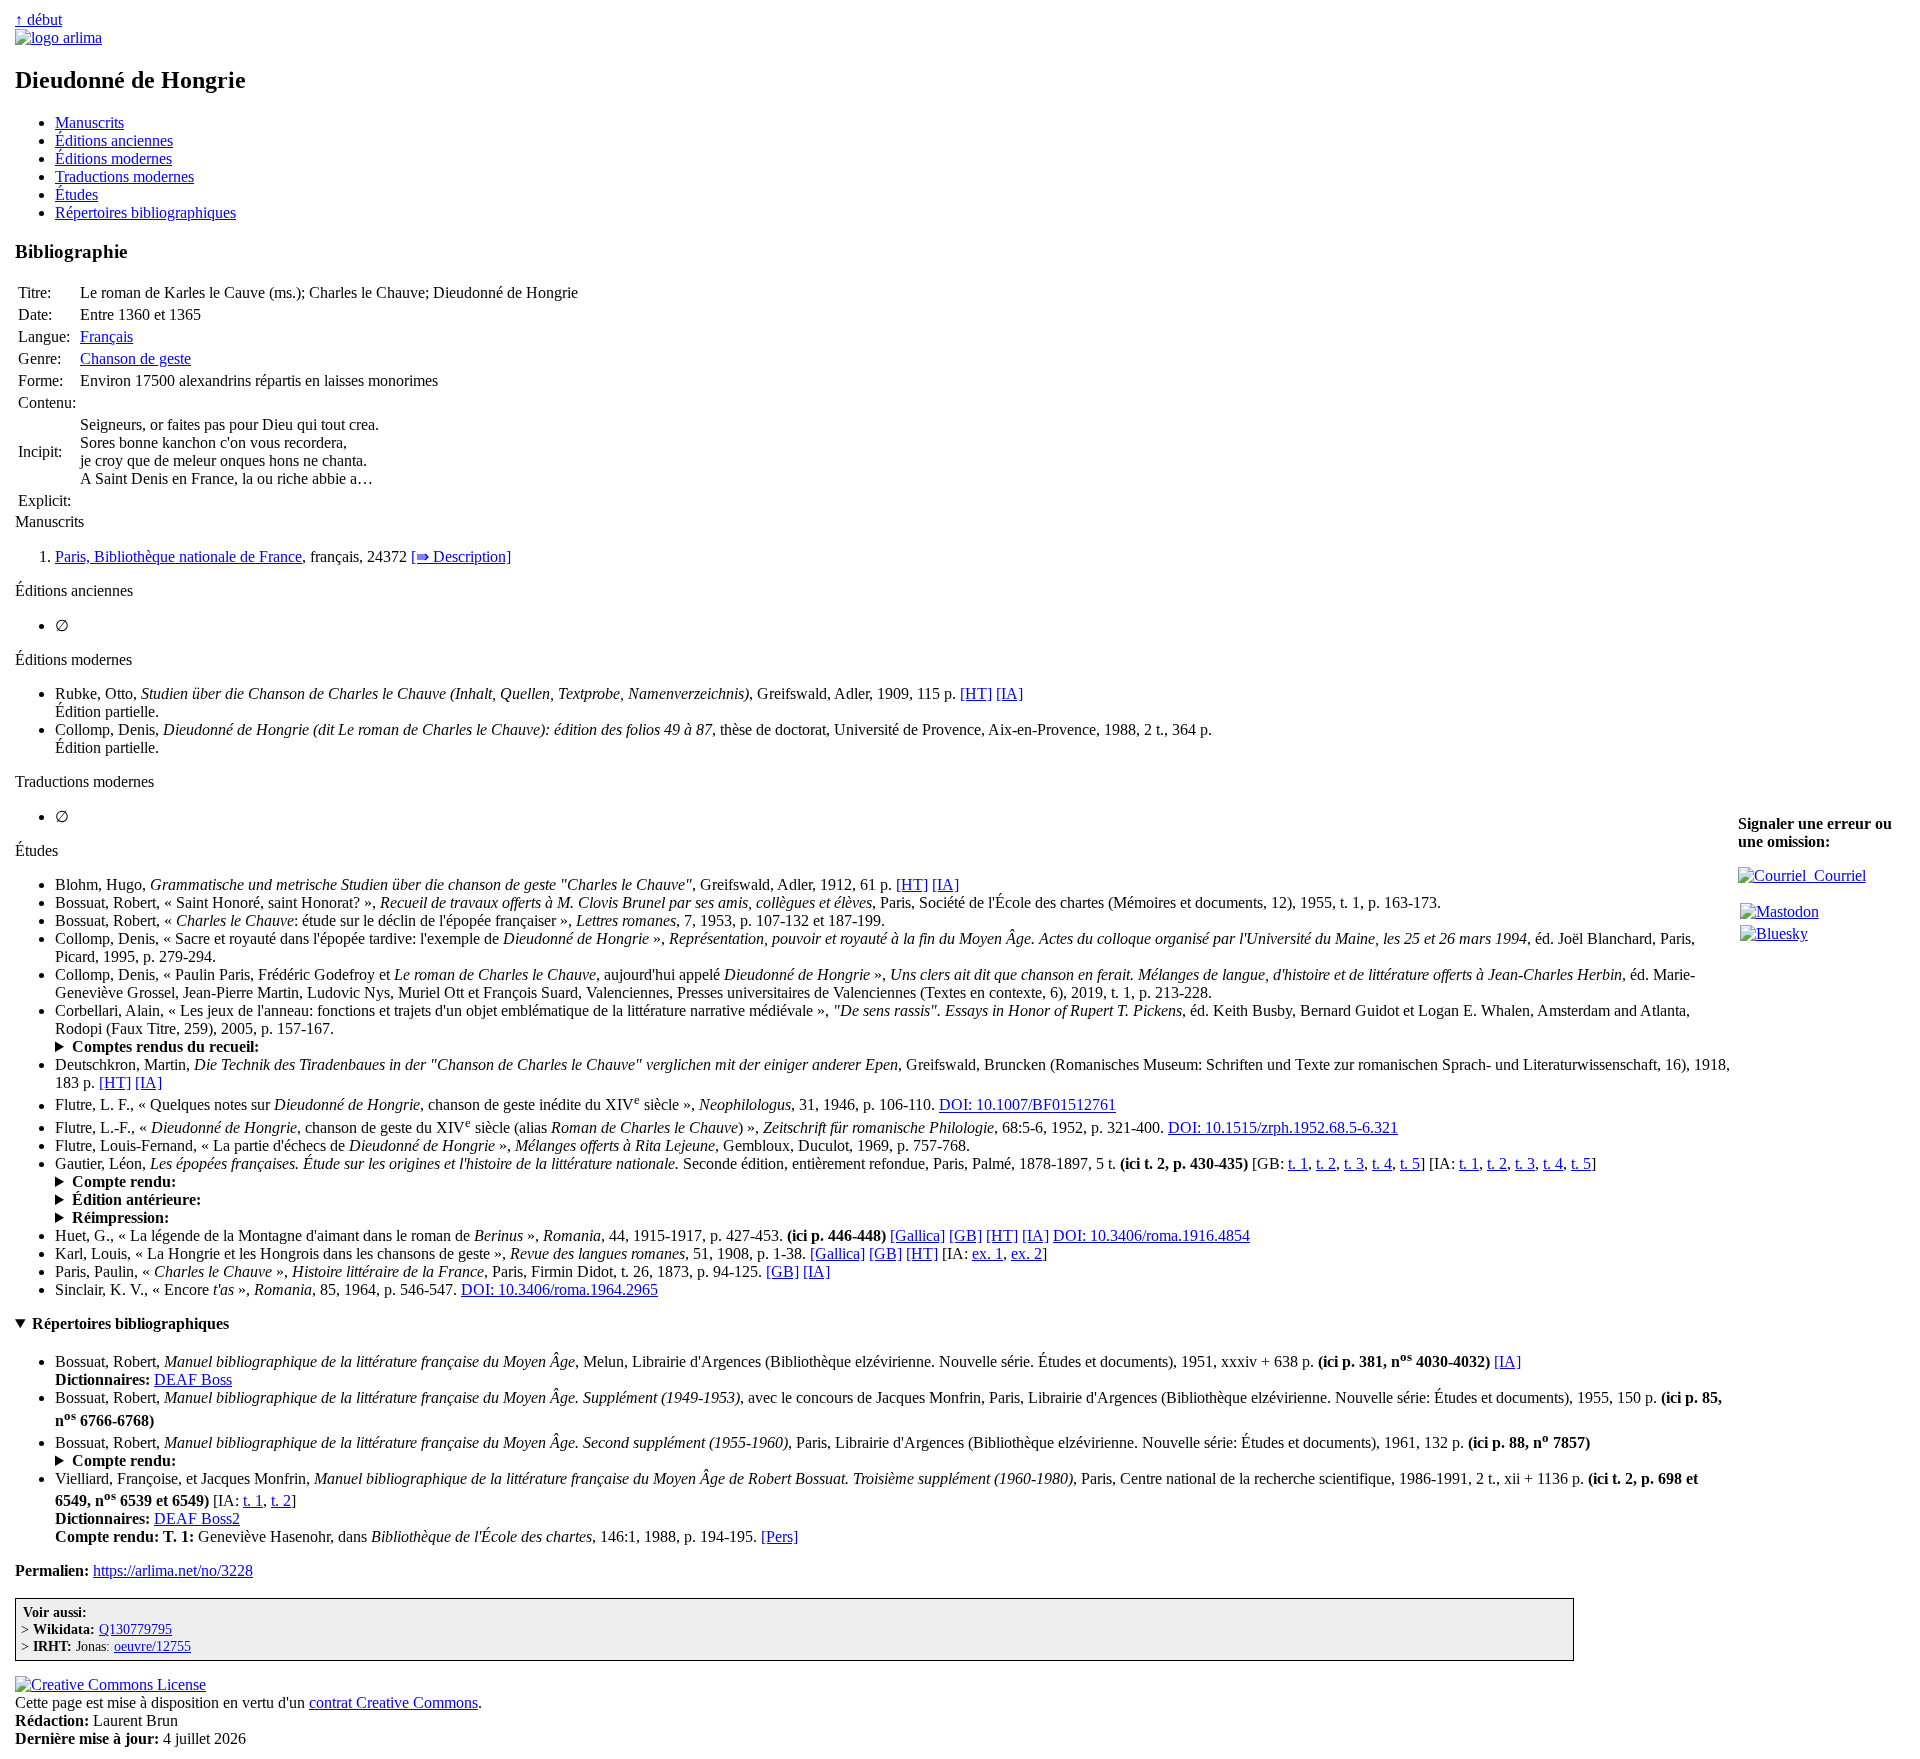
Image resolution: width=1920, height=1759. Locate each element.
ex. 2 (1026, 1253)
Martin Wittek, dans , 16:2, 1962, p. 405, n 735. (266, 1461)
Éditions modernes (113, 158)
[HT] (976, 693)
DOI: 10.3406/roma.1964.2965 (559, 1289)
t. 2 (1326, 1163)
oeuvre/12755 (152, 1646)
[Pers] (779, 1536)
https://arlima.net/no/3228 (173, 1570)
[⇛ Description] (461, 556)
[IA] (1009, 693)
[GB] (965, 1235)
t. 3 (1354, 1163)
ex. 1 (987, 1253)
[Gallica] (917, 1235)
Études (76, 194)
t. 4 (1382, 1163)
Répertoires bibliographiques (145, 212)
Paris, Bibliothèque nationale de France (178, 556)
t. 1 (1298, 1163)
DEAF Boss (193, 1379)
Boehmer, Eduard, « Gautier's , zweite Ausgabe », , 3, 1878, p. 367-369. (460, 1182)
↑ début (38, 19)
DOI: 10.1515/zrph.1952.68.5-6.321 (1283, 1127)
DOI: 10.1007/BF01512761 (1027, 1105)
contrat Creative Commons (393, 1702)
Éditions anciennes (114, 140)
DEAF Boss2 (197, 1518)
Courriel (1836, 875)
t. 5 (1410, 1163)
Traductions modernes (124, 176)
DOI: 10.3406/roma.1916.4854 (1151, 1235)
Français (106, 336)
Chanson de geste (135, 358)
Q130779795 (135, 1629)
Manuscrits (89, 122)
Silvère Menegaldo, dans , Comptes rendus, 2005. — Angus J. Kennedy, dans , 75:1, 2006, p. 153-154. (695, 1047)
